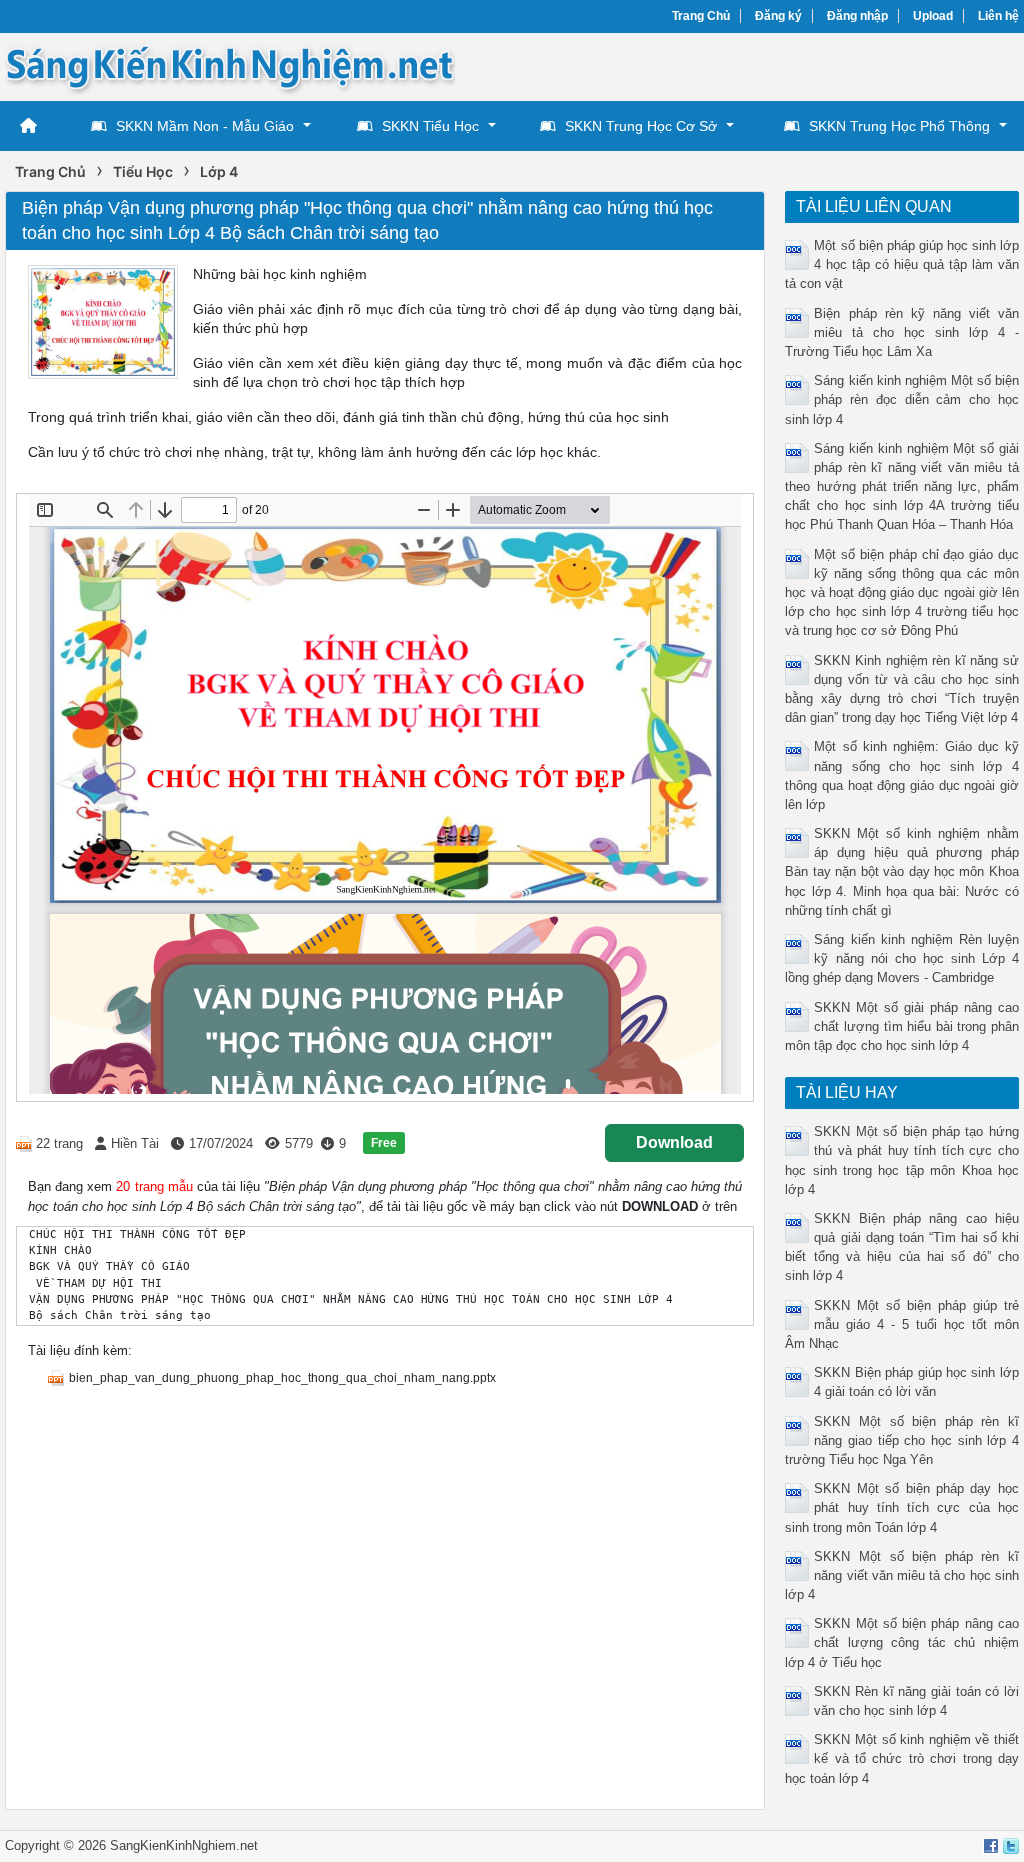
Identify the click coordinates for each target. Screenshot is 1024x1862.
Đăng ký (778, 16)
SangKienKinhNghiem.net (184, 1845)
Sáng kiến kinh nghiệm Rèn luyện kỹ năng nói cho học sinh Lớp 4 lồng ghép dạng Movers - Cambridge (901, 958)
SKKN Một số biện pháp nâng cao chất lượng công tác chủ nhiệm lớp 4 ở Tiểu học (901, 1642)
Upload (933, 16)
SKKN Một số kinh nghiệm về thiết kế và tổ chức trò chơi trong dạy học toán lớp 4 (901, 1758)
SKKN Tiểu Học (430, 126)
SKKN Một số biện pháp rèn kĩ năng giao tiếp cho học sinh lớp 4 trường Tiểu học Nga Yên (901, 1440)
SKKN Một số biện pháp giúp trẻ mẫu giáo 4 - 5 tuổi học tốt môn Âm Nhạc (901, 1324)
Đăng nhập (857, 16)
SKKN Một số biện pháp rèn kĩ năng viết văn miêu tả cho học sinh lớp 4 (901, 1575)
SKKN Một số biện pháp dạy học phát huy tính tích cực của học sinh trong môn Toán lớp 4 (901, 1507)
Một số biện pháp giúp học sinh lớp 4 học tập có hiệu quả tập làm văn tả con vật (901, 264)
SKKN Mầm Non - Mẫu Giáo (205, 126)
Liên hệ (998, 16)
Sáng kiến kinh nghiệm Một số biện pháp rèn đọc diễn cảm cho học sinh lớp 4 (901, 399)
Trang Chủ (701, 16)
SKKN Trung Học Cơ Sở (641, 126)
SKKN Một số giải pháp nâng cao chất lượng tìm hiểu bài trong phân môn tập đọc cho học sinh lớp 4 (901, 1026)
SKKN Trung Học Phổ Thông (899, 126)
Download (674, 1142)
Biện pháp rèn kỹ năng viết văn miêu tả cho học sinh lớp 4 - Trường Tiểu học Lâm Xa (901, 332)
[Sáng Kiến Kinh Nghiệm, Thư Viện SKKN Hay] (230, 65)
